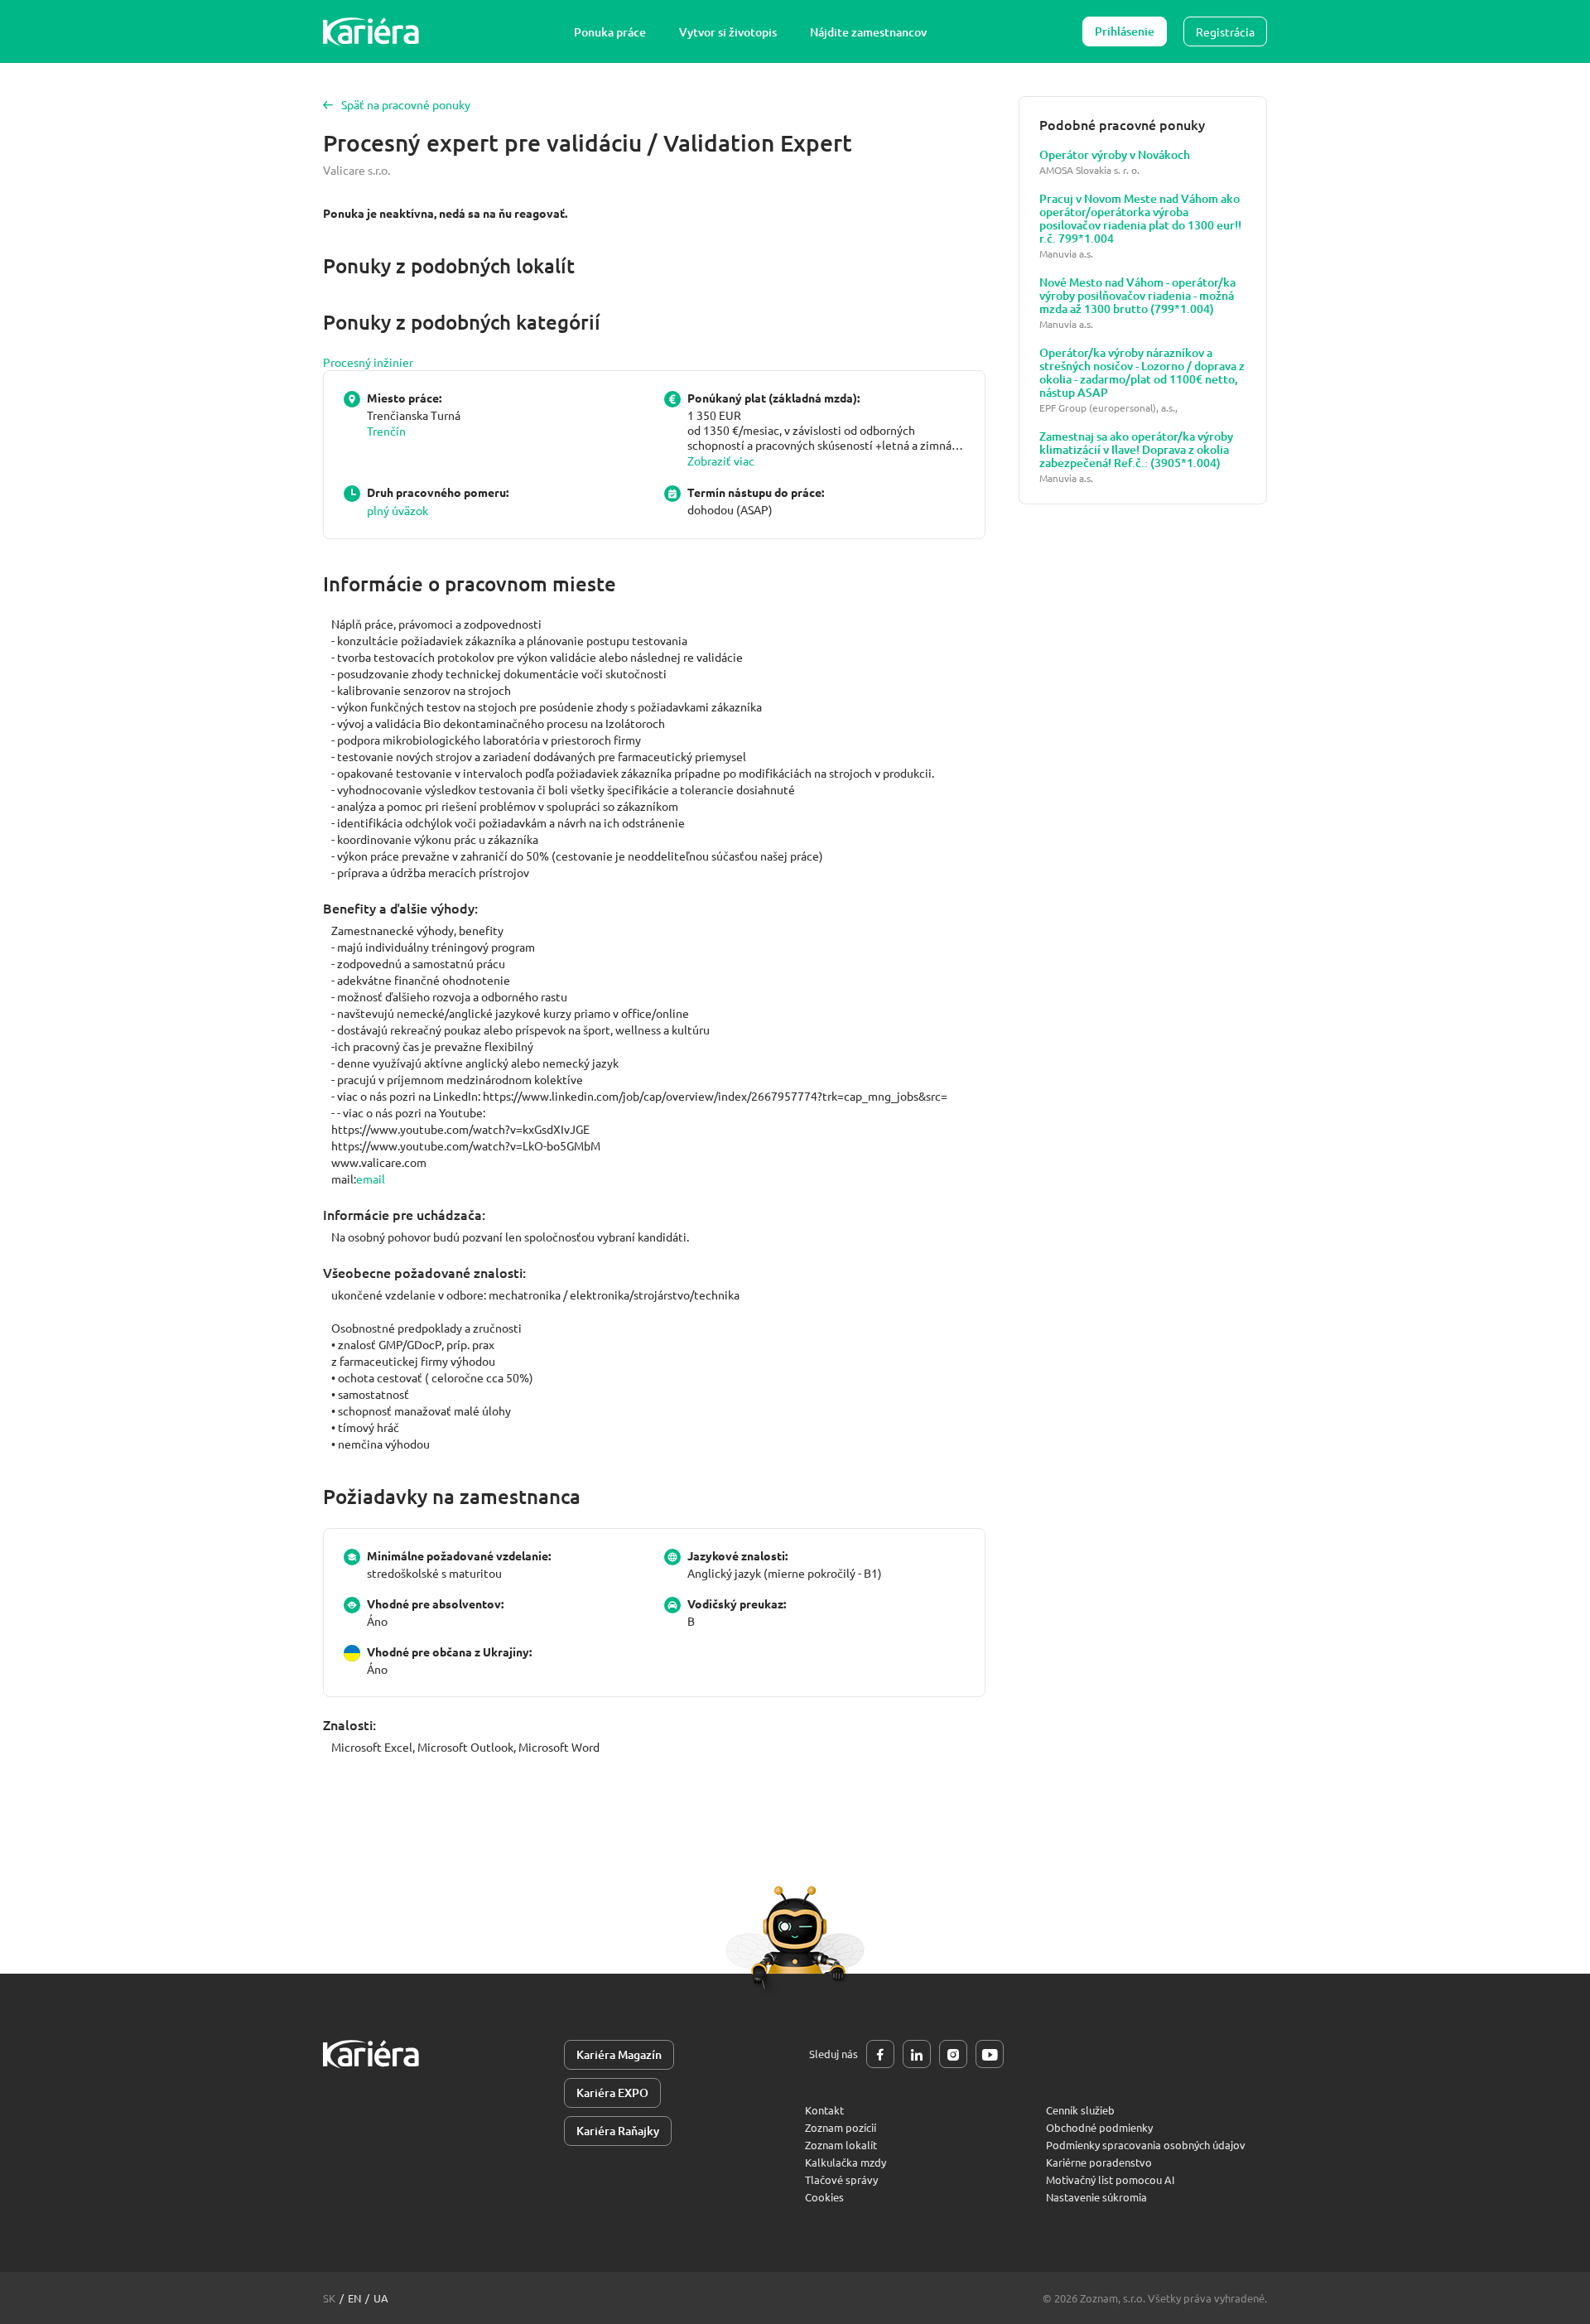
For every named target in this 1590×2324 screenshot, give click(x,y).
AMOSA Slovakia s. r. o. (1089, 170)
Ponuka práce (610, 32)
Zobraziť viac (721, 460)
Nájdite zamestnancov (868, 32)
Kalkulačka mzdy (846, 2162)
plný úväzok (397, 510)
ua (381, 2298)
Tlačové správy (841, 2179)
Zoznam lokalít (841, 2145)
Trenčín (386, 431)
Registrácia (1225, 31)
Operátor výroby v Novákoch (1115, 155)
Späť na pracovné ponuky (406, 104)
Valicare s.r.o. (357, 170)
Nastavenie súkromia (1096, 2197)
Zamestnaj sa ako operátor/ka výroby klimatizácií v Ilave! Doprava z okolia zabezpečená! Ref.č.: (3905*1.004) (1136, 450)
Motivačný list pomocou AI (1111, 2179)
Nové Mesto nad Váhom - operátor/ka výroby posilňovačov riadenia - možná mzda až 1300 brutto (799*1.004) (1137, 296)
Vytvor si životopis (728, 32)
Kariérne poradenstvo (1099, 2162)
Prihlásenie (1125, 31)
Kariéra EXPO (612, 2093)
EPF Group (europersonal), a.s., (1108, 408)
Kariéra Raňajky (618, 2131)
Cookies (824, 2197)
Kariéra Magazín (619, 2054)
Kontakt (824, 2110)
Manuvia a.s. (1066, 254)
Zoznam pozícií (841, 2127)
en (354, 2298)
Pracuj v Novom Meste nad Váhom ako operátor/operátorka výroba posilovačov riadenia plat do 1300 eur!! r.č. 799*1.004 (1140, 219)
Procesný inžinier (368, 362)
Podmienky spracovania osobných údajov (1146, 2145)
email (371, 1179)
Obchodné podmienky (1099, 2127)
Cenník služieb (1080, 2110)
